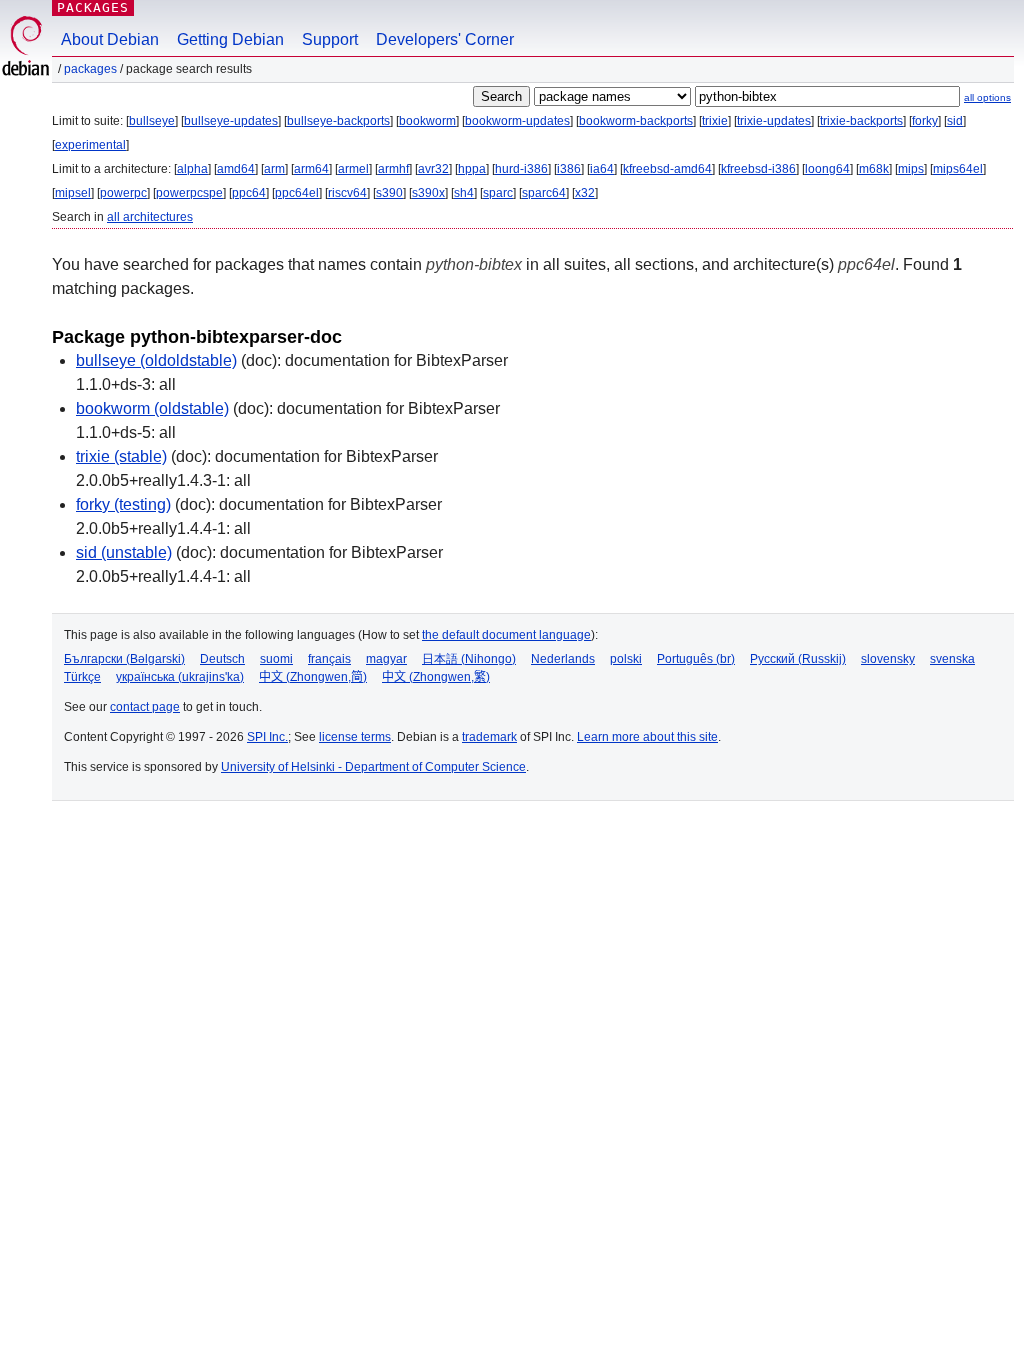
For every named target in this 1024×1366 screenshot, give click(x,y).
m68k (874, 169)
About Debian (110, 39)
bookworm (427, 121)
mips (911, 169)
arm (274, 169)
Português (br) (696, 659)
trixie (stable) (121, 456)
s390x (428, 193)
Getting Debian (230, 39)
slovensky (888, 659)
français (329, 659)
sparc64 (544, 193)
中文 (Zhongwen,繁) (436, 677)
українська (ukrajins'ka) (180, 677)
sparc (498, 193)
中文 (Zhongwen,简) (313, 677)
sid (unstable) (124, 552)
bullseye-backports (338, 121)
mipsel (73, 193)
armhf (393, 169)
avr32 (433, 169)
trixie (715, 121)
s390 (389, 193)
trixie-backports (861, 121)
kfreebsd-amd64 (667, 169)
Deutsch (222, 659)
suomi (276, 659)
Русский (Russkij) (798, 659)
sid (955, 121)
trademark (489, 737)
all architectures (150, 217)
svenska (952, 659)
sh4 (464, 193)
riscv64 (347, 193)
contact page (145, 707)
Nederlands (563, 659)
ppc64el (297, 193)
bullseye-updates (231, 121)
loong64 (827, 169)
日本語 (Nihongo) (469, 659)
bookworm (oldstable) (152, 408)
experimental (90, 145)
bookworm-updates (517, 121)
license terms (355, 737)
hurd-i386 (521, 169)
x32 (585, 193)
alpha (192, 169)
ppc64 (249, 193)
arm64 (311, 169)
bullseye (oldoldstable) (156, 360)
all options (987, 97)
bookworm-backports (636, 121)
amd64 (236, 169)
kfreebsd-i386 (758, 169)
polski (626, 659)
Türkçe (82, 677)
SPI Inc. (267, 737)
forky (925, 121)
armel (353, 169)
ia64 (602, 169)
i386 (569, 169)
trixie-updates (774, 121)
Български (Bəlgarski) (124, 659)
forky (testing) (123, 504)
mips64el (958, 169)
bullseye (152, 121)
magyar (386, 659)
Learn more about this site (647, 737)
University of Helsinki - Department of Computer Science (373, 767)
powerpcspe (189, 193)
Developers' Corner (445, 39)
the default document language (506, 635)
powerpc (123, 193)
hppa (472, 169)
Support (330, 39)
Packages (93, 7)
